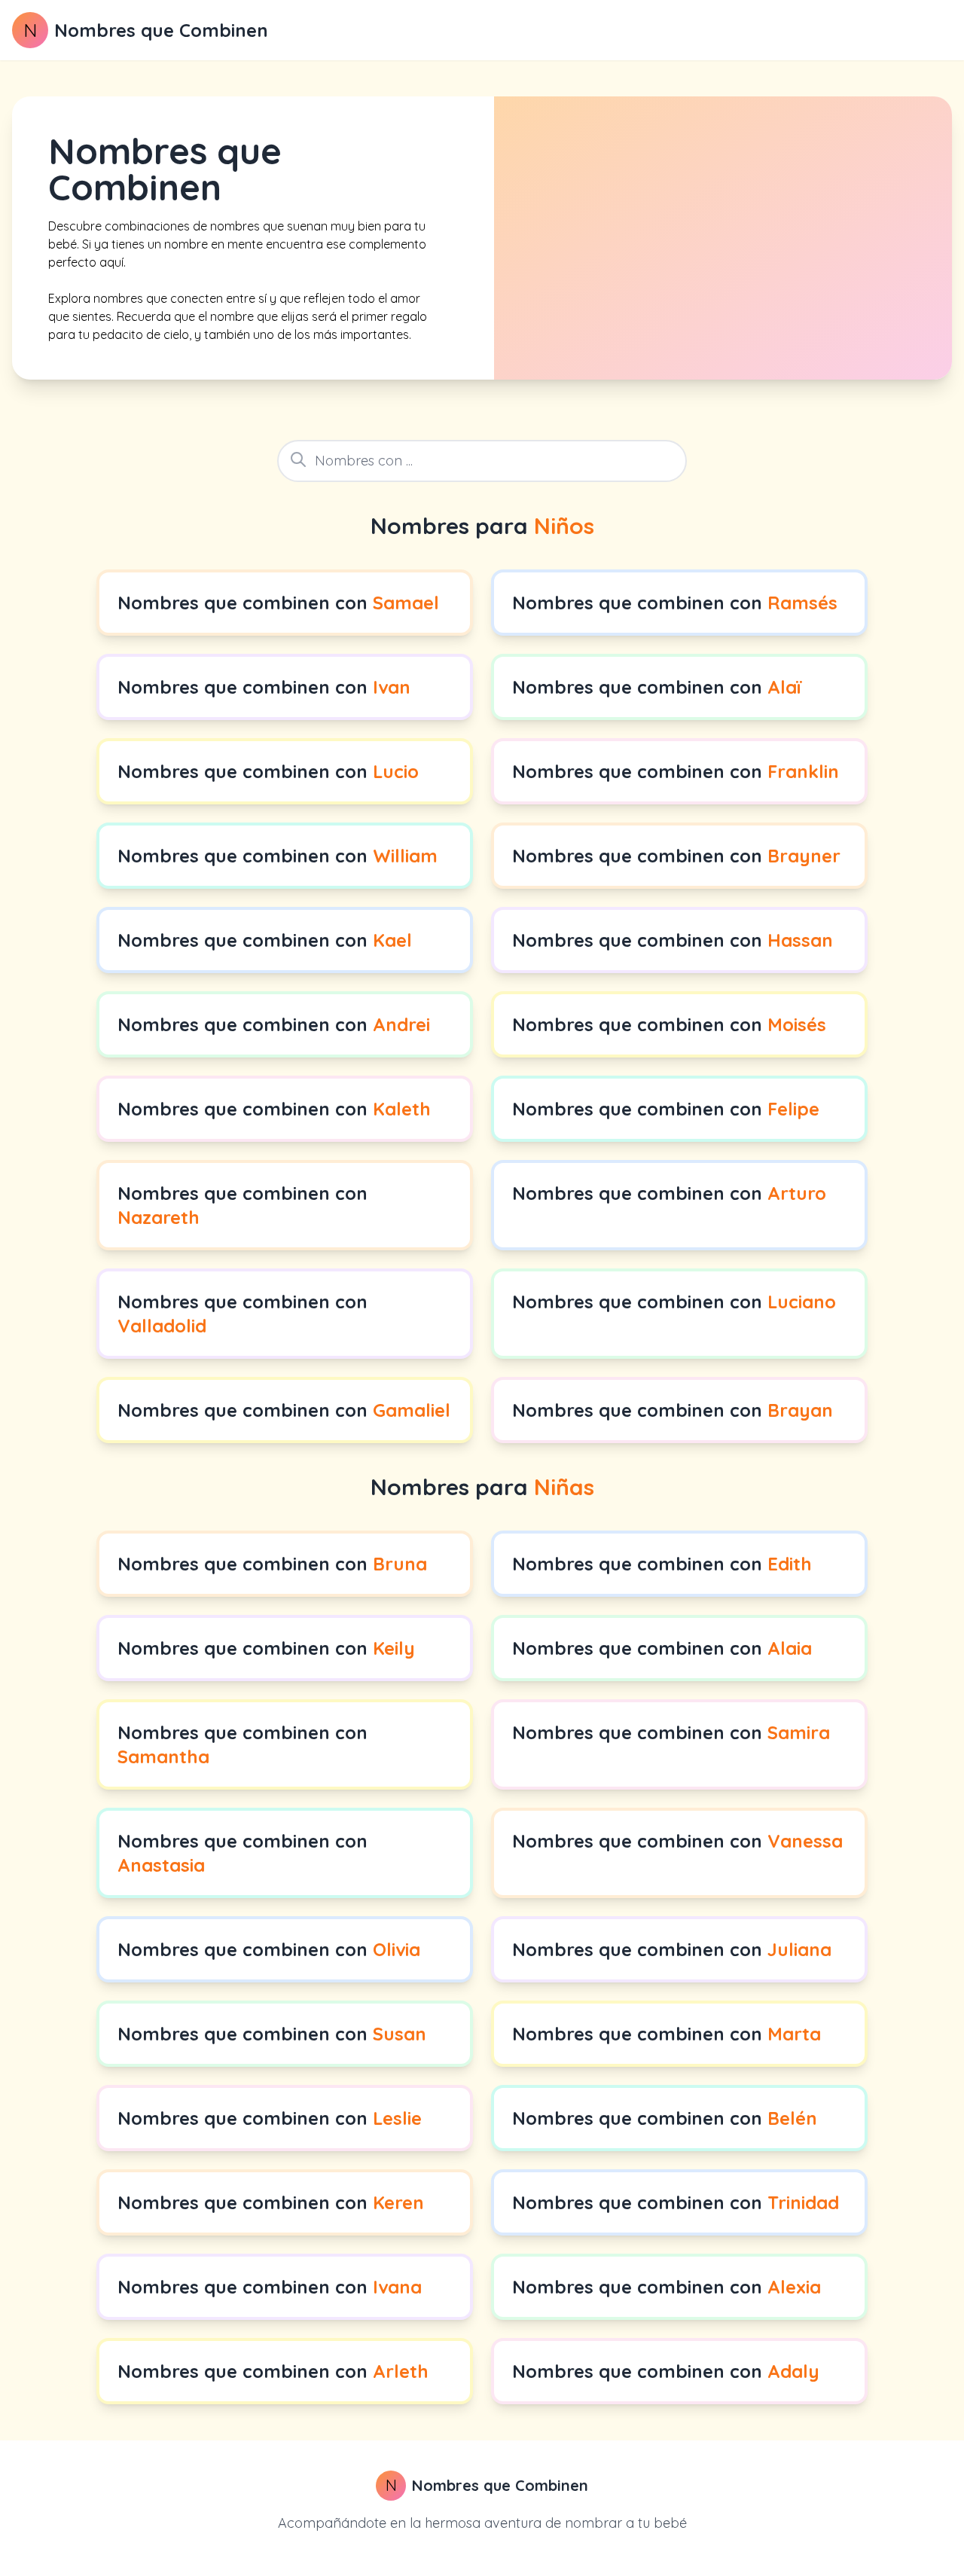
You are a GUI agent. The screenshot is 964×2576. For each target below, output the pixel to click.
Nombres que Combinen (161, 30)
